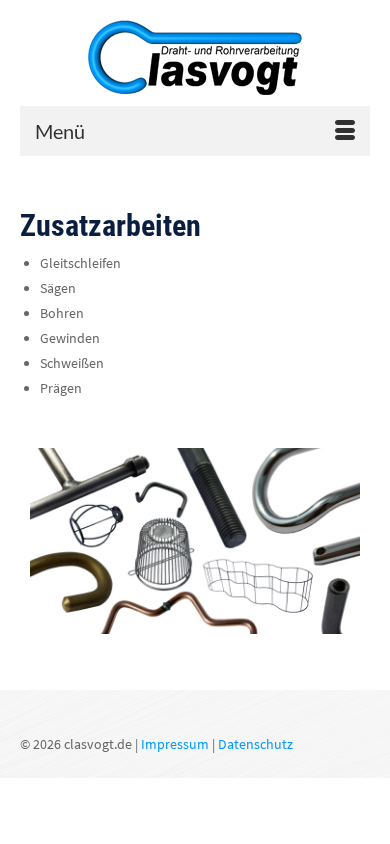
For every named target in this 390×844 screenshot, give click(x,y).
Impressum (175, 744)
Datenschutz (255, 744)
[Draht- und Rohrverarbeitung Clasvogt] (195, 65)
